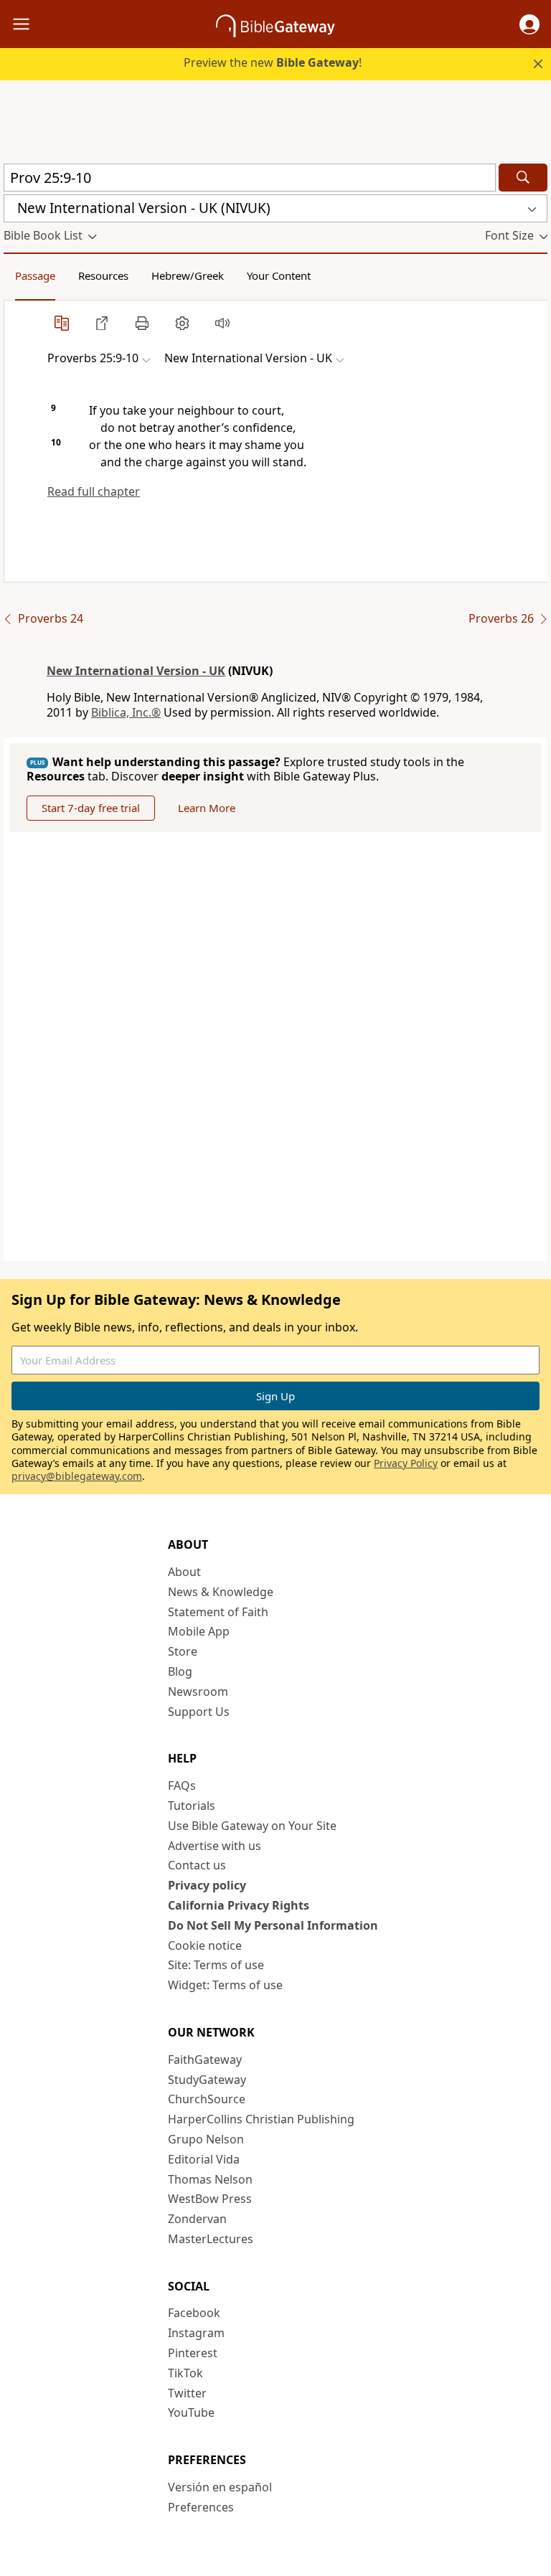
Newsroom (198, 1692)
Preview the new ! (273, 62)
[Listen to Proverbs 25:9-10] (222, 323)
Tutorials (192, 1806)
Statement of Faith (218, 1612)
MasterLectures (211, 2239)
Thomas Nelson (210, 2179)
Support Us (199, 1712)
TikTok (185, 2373)
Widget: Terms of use (225, 1985)
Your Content (279, 275)
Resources (103, 275)
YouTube (191, 2412)
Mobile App (199, 1631)
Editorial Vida (204, 2159)
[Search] (523, 178)
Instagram (196, 2333)
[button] (529, 24)
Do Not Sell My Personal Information (273, 1925)
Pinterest (193, 2353)
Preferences (201, 2507)
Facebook (194, 2313)
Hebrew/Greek (188, 275)
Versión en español (220, 2487)
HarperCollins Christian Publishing (261, 2119)
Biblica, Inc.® (126, 712)
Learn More (207, 808)
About (184, 1572)
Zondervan (197, 2219)
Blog (180, 1671)
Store (183, 1651)
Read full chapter (94, 491)
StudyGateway (207, 2080)
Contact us (197, 1865)
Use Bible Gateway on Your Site (252, 1826)
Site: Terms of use (216, 1965)
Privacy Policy (406, 1463)
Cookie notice (205, 1945)
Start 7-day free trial (91, 808)
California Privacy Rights (239, 1905)
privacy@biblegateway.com (77, 1476)
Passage (35, 275)
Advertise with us (215, 1846)
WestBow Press (210, 2199)
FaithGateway (205, 2060)
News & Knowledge (221, 1592)
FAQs (182, 1785)
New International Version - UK (136, 671)
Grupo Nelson (206, 2139)
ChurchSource (207, 2099)
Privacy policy (207, 1885)
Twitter (187, 2393)
